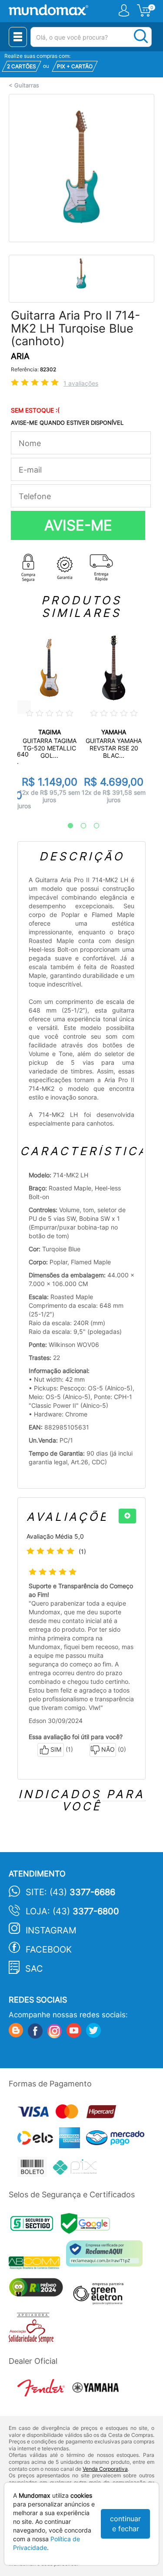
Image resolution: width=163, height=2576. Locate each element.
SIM (56, 1749)
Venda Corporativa (105, 2469)
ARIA (20, 356)
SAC (34, 1969)
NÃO (108, 1749)
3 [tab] (92, 826)
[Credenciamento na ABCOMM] (37, 2264)
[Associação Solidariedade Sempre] (33, 2330)
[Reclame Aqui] (106, 2257)
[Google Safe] (88, 2226)
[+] (127, 1516)
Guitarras (27, 85)
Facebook (49, 1949)
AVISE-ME (78, 525)
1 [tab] (66, 826)
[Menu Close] (18, 37)
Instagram (51, 1930)
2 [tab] (79, 826)
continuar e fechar (125, 2524)
